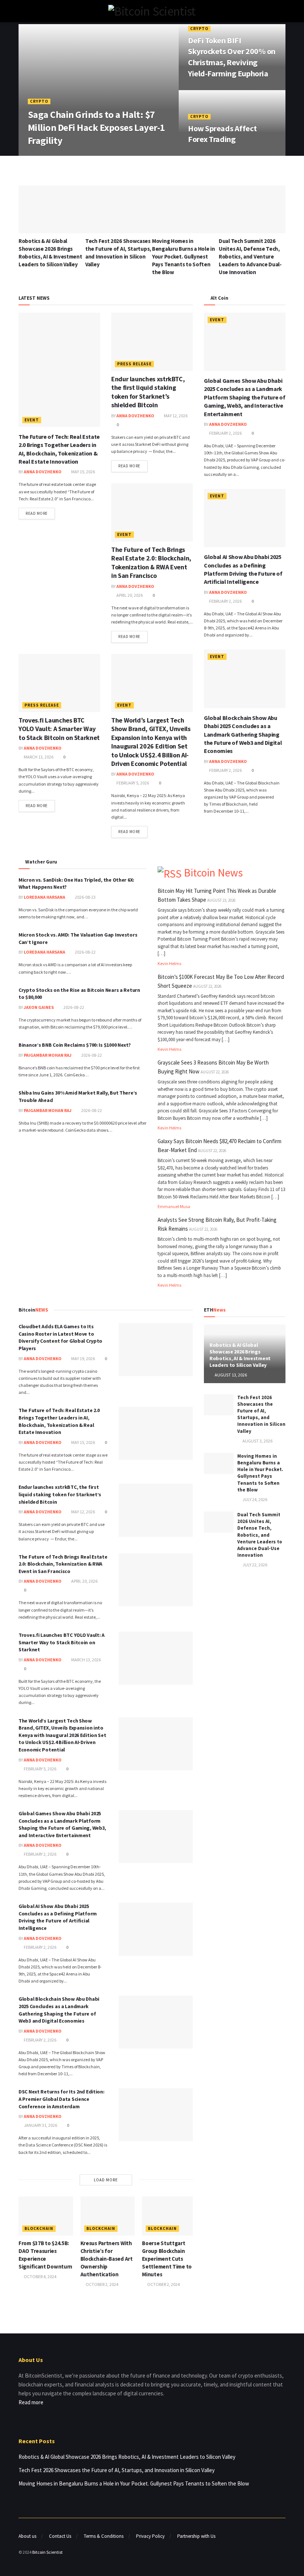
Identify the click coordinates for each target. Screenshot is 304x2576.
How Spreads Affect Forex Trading (222, 134)
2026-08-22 (85, 952)
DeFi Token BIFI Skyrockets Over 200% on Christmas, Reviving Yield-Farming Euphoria (232, 57)
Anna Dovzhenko (52, 155)
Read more (37, 513)
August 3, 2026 (257, 1441)
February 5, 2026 (132, 783)
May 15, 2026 (83, 472)
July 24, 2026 (255, 1499)
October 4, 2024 (40, 2276)
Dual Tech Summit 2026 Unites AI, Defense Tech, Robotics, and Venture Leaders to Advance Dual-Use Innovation (250, 256)
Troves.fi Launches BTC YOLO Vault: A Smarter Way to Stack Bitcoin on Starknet (59, 729)
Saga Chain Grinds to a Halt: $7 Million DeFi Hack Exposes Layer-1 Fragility (96, 127)
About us (27, 2536)
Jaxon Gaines (39, 1007)
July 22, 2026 (255, 1565)
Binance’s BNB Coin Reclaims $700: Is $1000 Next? (75, 1045)
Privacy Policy (150, 2536)
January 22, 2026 (97, 155)
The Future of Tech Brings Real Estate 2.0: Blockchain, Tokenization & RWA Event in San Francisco (151, 562)
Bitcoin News (213, 873)
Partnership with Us (196, 2536)
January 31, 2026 (40, 2125)
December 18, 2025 (211, 155)
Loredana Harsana (44, 897)
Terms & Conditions (104, 2536)
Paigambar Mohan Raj (48, 1055)
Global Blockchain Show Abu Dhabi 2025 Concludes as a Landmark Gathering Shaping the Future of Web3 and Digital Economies (243, 734)
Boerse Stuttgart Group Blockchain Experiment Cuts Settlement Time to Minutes (167, 2259)
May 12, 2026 (175, 416)
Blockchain (39, 2228)
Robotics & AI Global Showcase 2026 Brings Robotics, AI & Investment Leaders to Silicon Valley (240, 1355)
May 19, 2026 (83, 1358)
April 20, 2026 (129, 595)
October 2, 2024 (102, 2284)
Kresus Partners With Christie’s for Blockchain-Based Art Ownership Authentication (107, 2259)
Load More (106, 2180)
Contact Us (60, 2536)
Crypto (39, 101)
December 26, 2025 (211, 89)
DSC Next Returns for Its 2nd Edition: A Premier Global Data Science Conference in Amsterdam (62, 2099)
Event (32, 420)
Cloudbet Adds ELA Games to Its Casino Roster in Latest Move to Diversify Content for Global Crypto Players (60, 1337)
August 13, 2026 (230, 1375)
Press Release (134, 364)
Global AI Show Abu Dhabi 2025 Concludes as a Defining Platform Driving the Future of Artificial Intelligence (58, 1917)
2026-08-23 (85, 897)
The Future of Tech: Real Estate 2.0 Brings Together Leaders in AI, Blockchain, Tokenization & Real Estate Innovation (59, 1421)
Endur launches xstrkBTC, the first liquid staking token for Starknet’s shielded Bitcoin (148, 392)
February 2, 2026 (225, 433)
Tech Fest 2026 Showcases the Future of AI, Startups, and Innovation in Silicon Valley (261, 1414)
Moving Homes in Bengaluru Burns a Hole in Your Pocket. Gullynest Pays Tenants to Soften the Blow (184, 256)
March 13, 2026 (38, 757)
